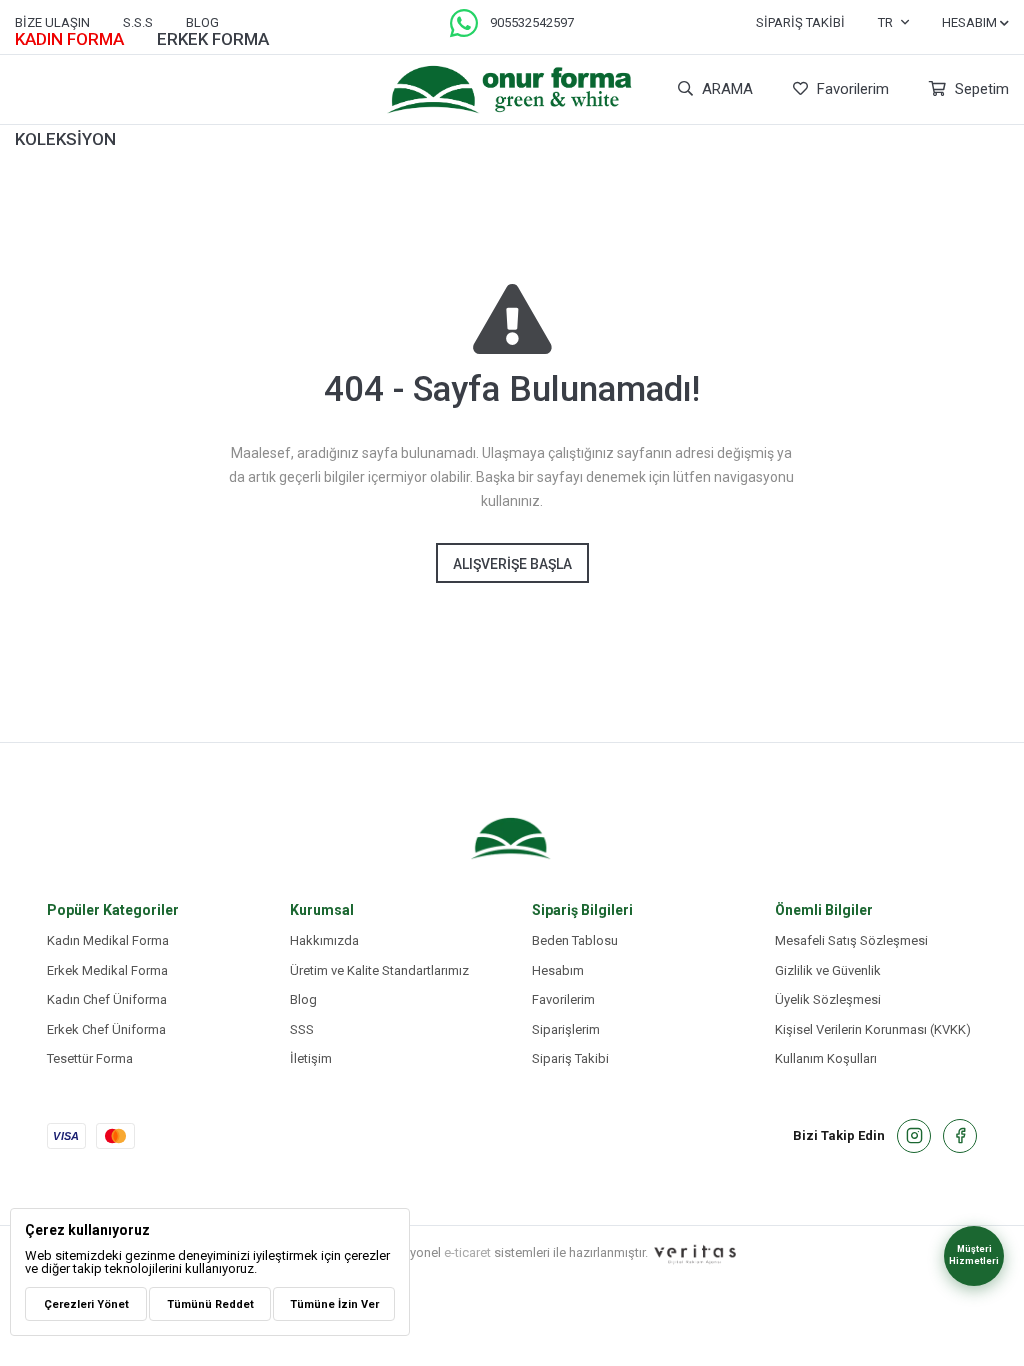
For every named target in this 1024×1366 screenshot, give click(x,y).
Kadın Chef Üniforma (107, 999)
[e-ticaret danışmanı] (695, 1253)
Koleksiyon (65, 139)
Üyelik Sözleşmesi (828, 999)
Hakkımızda (324, 940)
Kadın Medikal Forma (108, 940)
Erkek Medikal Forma (107, 970)
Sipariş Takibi (800, 22)
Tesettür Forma (90, 1058)
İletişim (311, 1058)
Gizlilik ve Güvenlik (828, 970)
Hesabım (558, 970)
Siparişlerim (566, 1029)
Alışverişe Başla (512, 564)
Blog (303, 999)
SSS (302, 1029)
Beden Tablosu (575, 940)
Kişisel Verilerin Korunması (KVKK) (873, 1029)
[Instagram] (914, 1136)
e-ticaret (467, 1251)
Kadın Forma (69, 39)
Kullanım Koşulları (826, 1058)
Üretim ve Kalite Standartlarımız (379, 970)
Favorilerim (851, 89)
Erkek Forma (213, 39)
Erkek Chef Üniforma (106, 1029)
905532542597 (532, 22)
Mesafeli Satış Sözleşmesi (851, 940)
